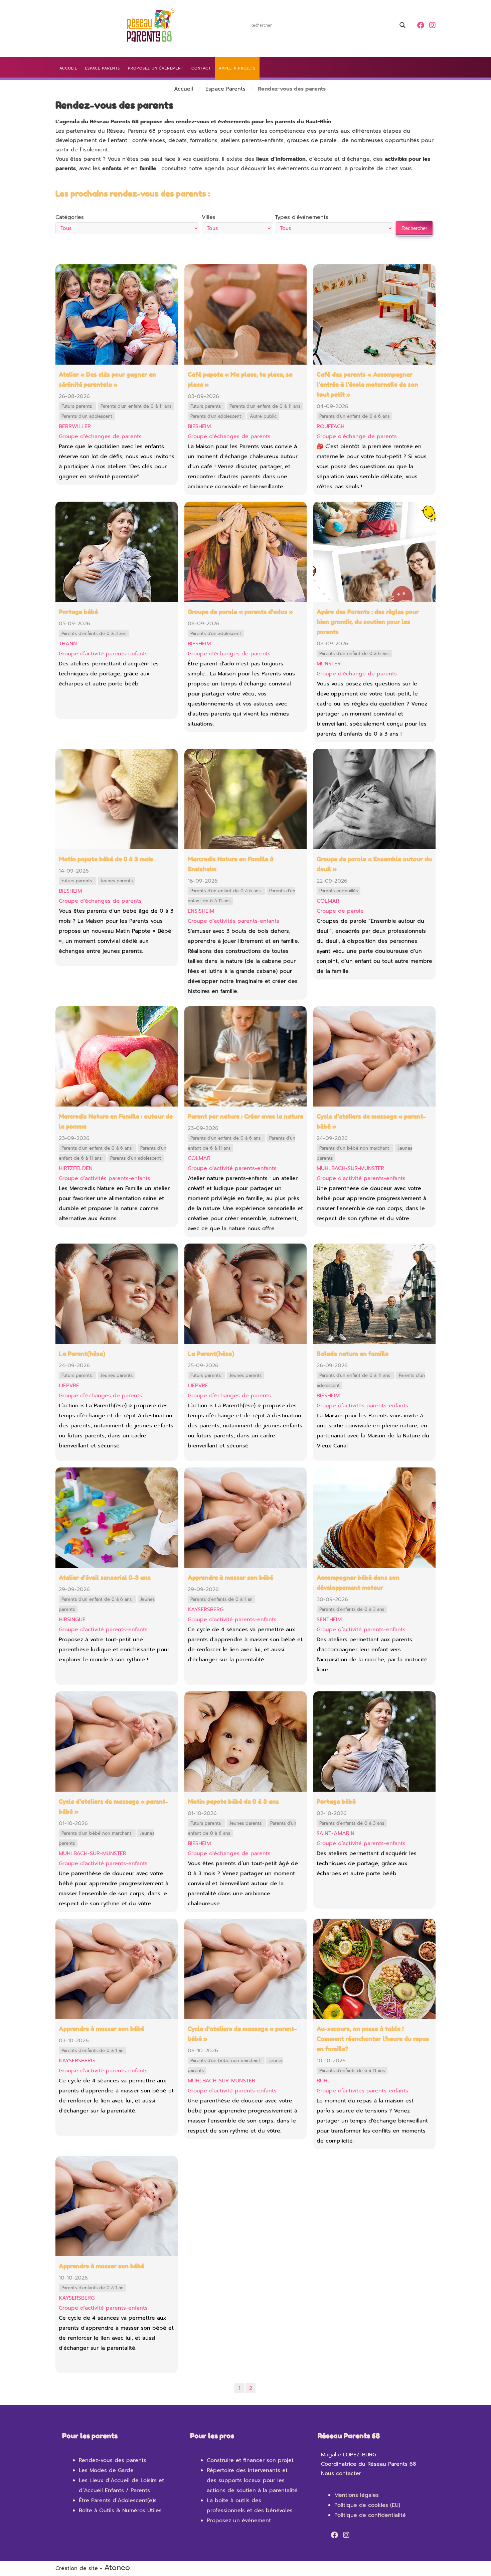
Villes (209, 217)
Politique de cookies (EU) (367, 2505)
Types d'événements (302, 217)
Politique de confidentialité (370, 2515)
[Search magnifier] (402, 25)
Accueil (184, 89)
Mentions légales (357, 2495)
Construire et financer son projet (250, 2460)
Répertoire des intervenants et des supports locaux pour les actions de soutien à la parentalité (252, 2480)
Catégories (70, 217)
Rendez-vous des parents (113, 2460)
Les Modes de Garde (106, 2470)
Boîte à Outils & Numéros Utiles (120, 2510)
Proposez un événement (239, 2521)
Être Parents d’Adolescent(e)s (118, 2500)
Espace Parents (225, 89)
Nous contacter (341, 2473)
